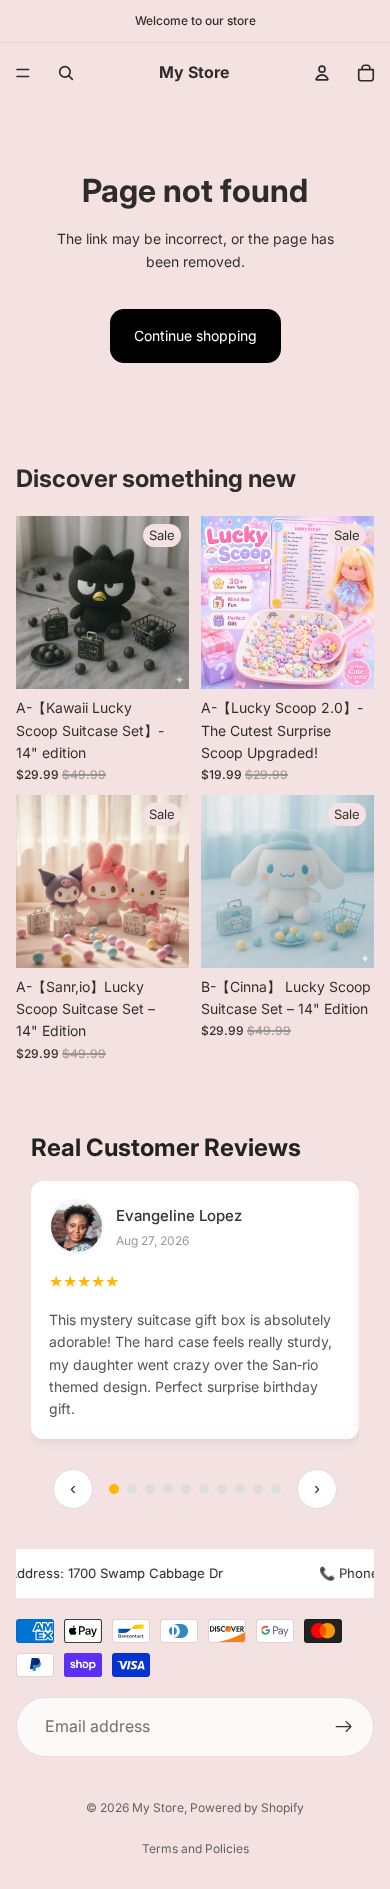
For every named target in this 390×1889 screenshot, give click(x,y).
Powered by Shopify (247, 1807)
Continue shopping (195, 335)
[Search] (66, 73)
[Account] (322, 73)
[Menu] (23, 73)
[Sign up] (344, 1727)
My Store (158, 1807)
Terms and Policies (195, 1848)
